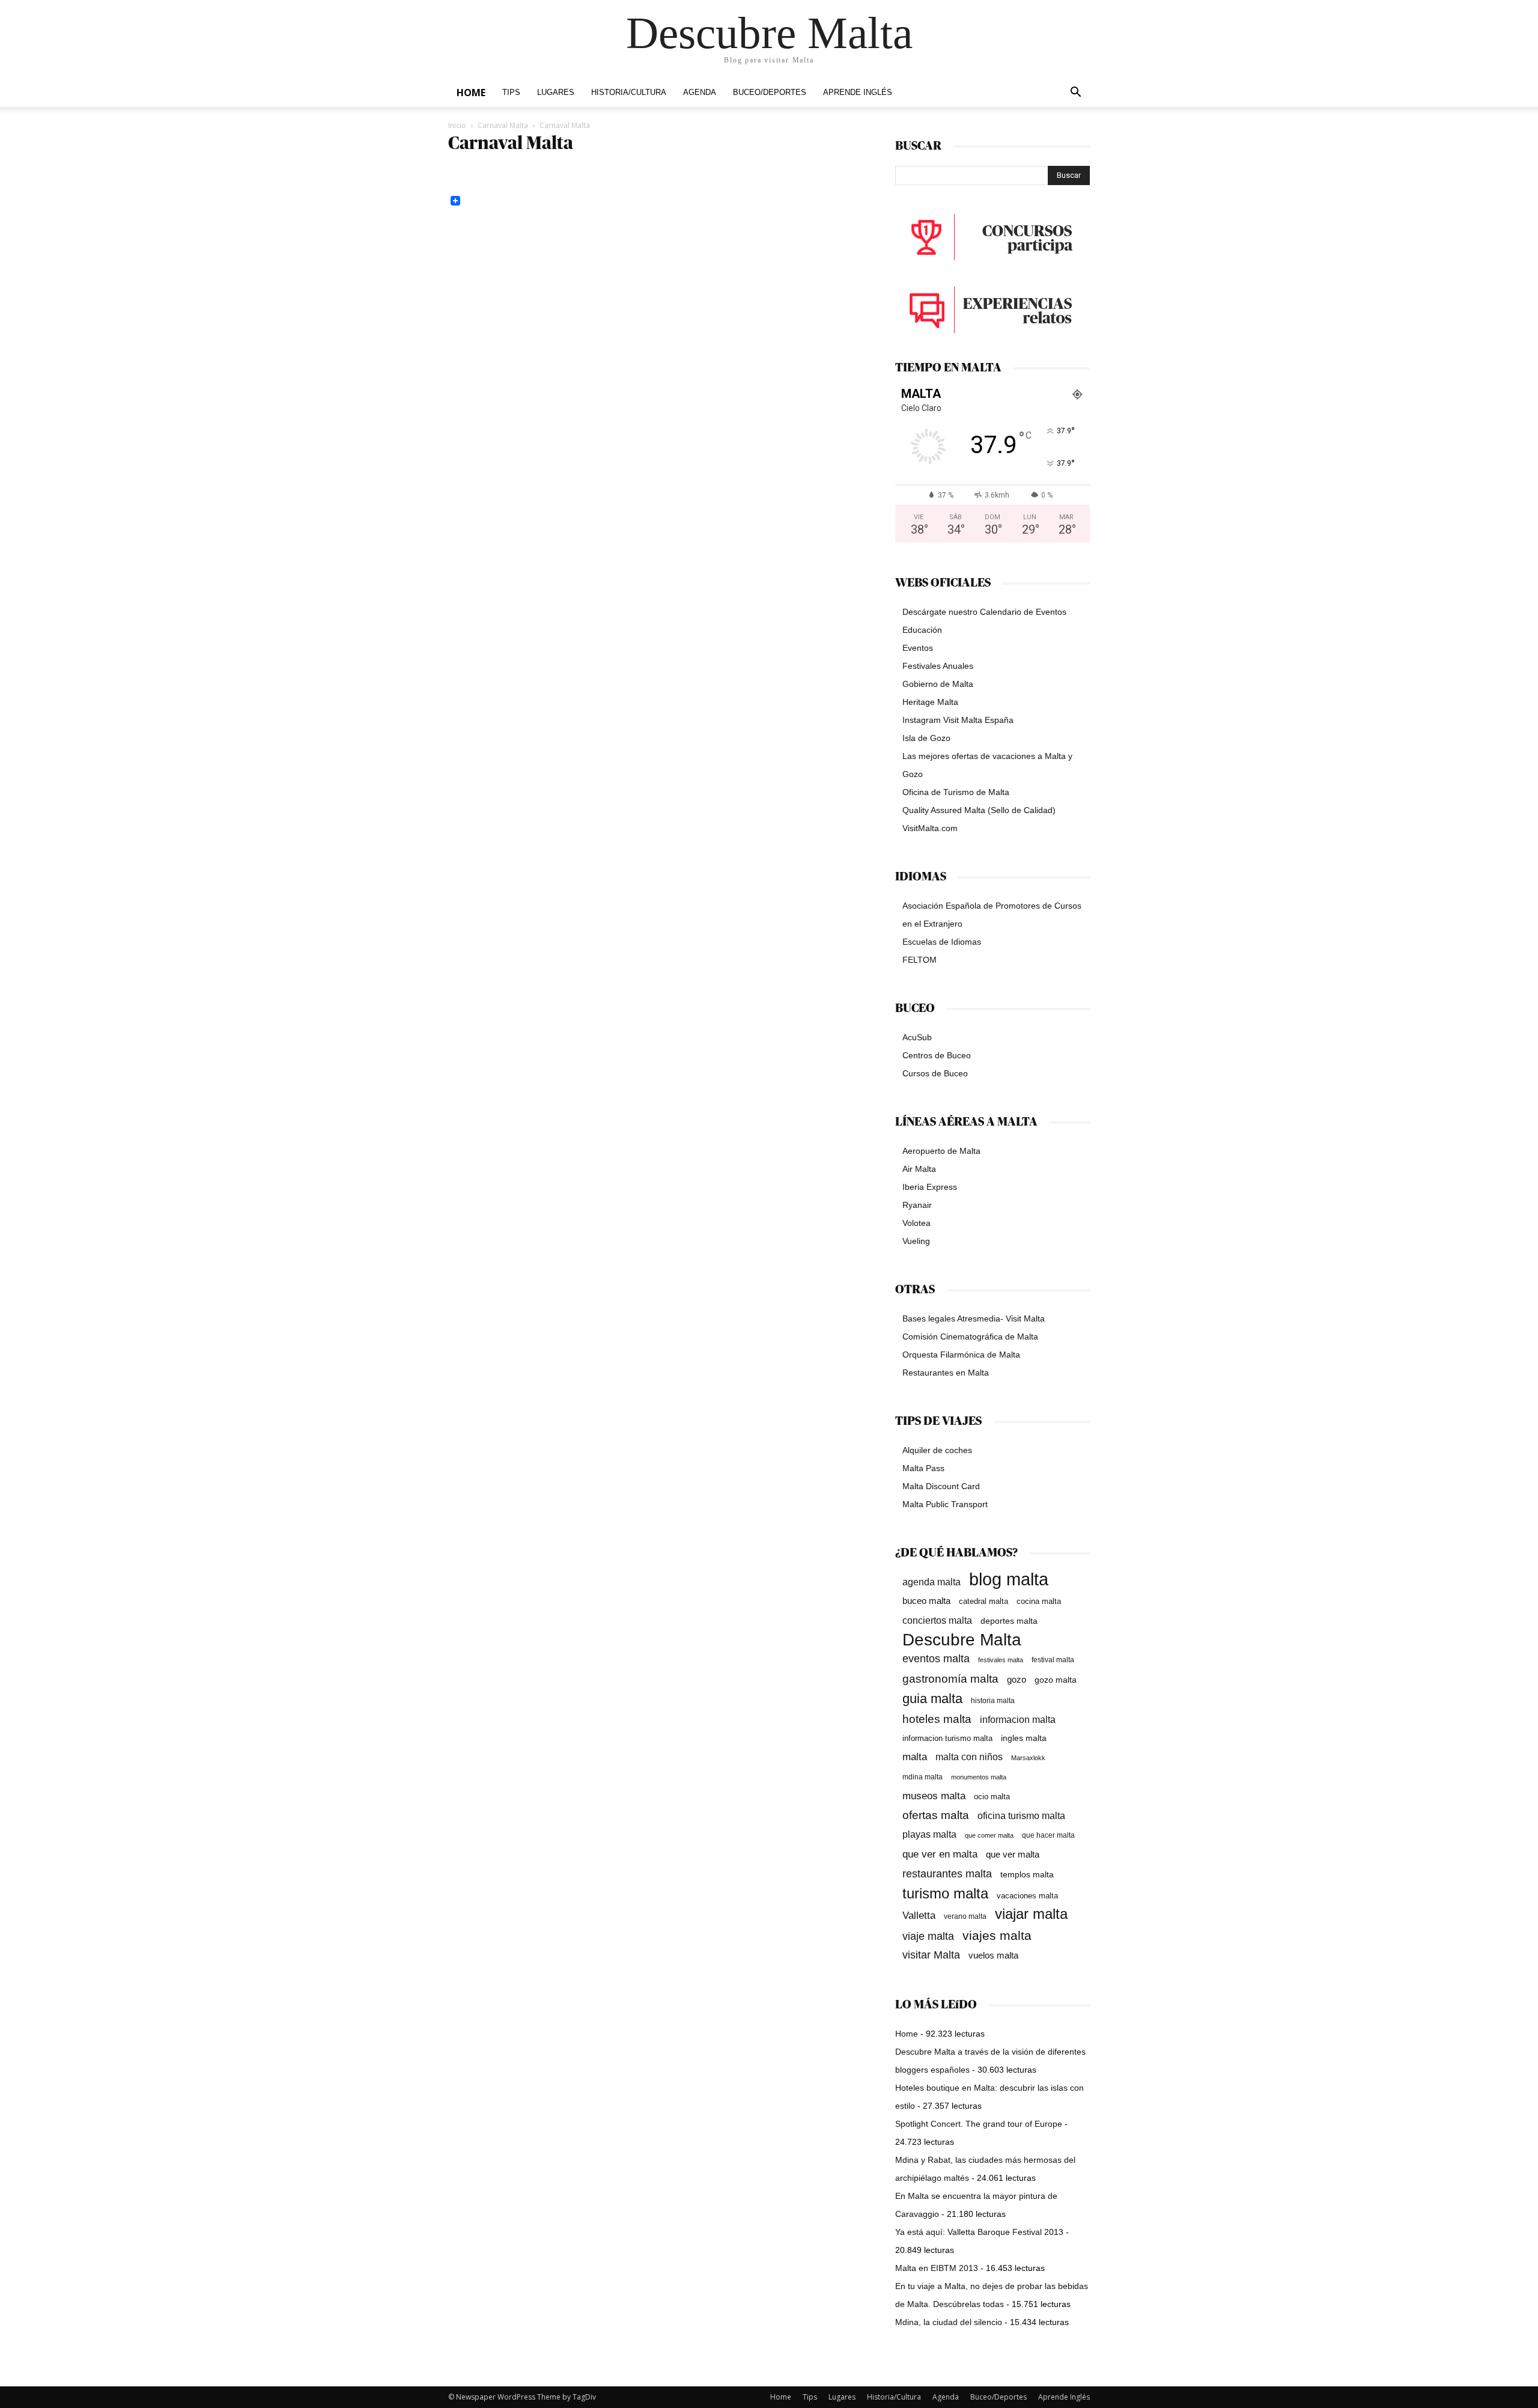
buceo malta (926, 1601)
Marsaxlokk (1028, 1758)
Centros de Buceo (937, 1055)
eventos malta (936, 1658)
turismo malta (945, 1893)
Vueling (916, 1241)
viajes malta (997, 1935)
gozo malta (1056, 1680)
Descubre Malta (962, 1640)
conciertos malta (937, 1620)
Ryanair (917, 1205)
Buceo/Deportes (770, 93)
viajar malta (1031, 1914)
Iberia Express (930, 1187)
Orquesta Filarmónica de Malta (961, 1355)
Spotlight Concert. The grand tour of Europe (979, 2124)
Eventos (918, 648)
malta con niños (969, 1757)
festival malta (1053, 1660)
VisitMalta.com (930, 828)
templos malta (1027, 1874)
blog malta (1009, 1579)
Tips (511, 93)
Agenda (700, 93)
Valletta (919, 1915)
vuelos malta (993, 1955)
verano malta (965, 1916)
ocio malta (992, 1797)
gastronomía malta (950, 1679)
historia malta (993, 1700)
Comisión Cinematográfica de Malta (970, 1337)
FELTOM (919, 960)
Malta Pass (923, 1468)
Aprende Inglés (858, 93)
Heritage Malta (930, 702)
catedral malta (983, 1602)
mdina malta (922, 1777)
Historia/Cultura (629, 93)
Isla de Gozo (926, 738)
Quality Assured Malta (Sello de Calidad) (979, 810)
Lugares (556, 93)
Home (471, 93)
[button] (1075, 93)
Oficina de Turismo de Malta (956, 792)
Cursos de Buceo (935, 1073)
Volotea (916, 1223)
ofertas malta (936, 1815)
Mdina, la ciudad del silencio (949, 2322)
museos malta (934, 1796)
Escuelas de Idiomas (942, 942)
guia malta (932, 1699)
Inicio (457, 125)
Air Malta (919, 1169)
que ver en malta (940, 1854)
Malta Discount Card (941, 1486)
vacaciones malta (1027, 1896)
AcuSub (917, 1037)
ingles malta (1024, 1738)
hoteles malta (937, 1719)
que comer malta (989, 1835)
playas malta (929, 1834)
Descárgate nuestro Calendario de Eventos (984, 612)
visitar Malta (931, 1955)
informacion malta (1018, 1719)
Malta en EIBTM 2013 (937, 2268)
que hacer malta (1048, 1835)
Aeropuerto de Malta (941, 1151)
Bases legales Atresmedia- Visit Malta (974, 1318)
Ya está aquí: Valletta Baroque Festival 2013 (979, 2232)
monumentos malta (979, 1777)
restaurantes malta (947, 1873)
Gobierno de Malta (938, 684)
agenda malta (932, 1582)
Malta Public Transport (945, 1504)
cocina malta (1039, 1601)
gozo (1017, 1679)
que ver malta (1013, 1855)
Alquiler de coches (937, 1450)
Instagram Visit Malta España (958, 720)
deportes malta (1009, 1621)
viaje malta (928, 1936)
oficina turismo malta (1021, 1816)
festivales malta (1001, 1660)
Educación (922, 630)
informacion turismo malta (947, 1738)
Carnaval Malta (503, 125)
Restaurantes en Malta (946, 1373)
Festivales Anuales (938, 666)
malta (915, 1757)
